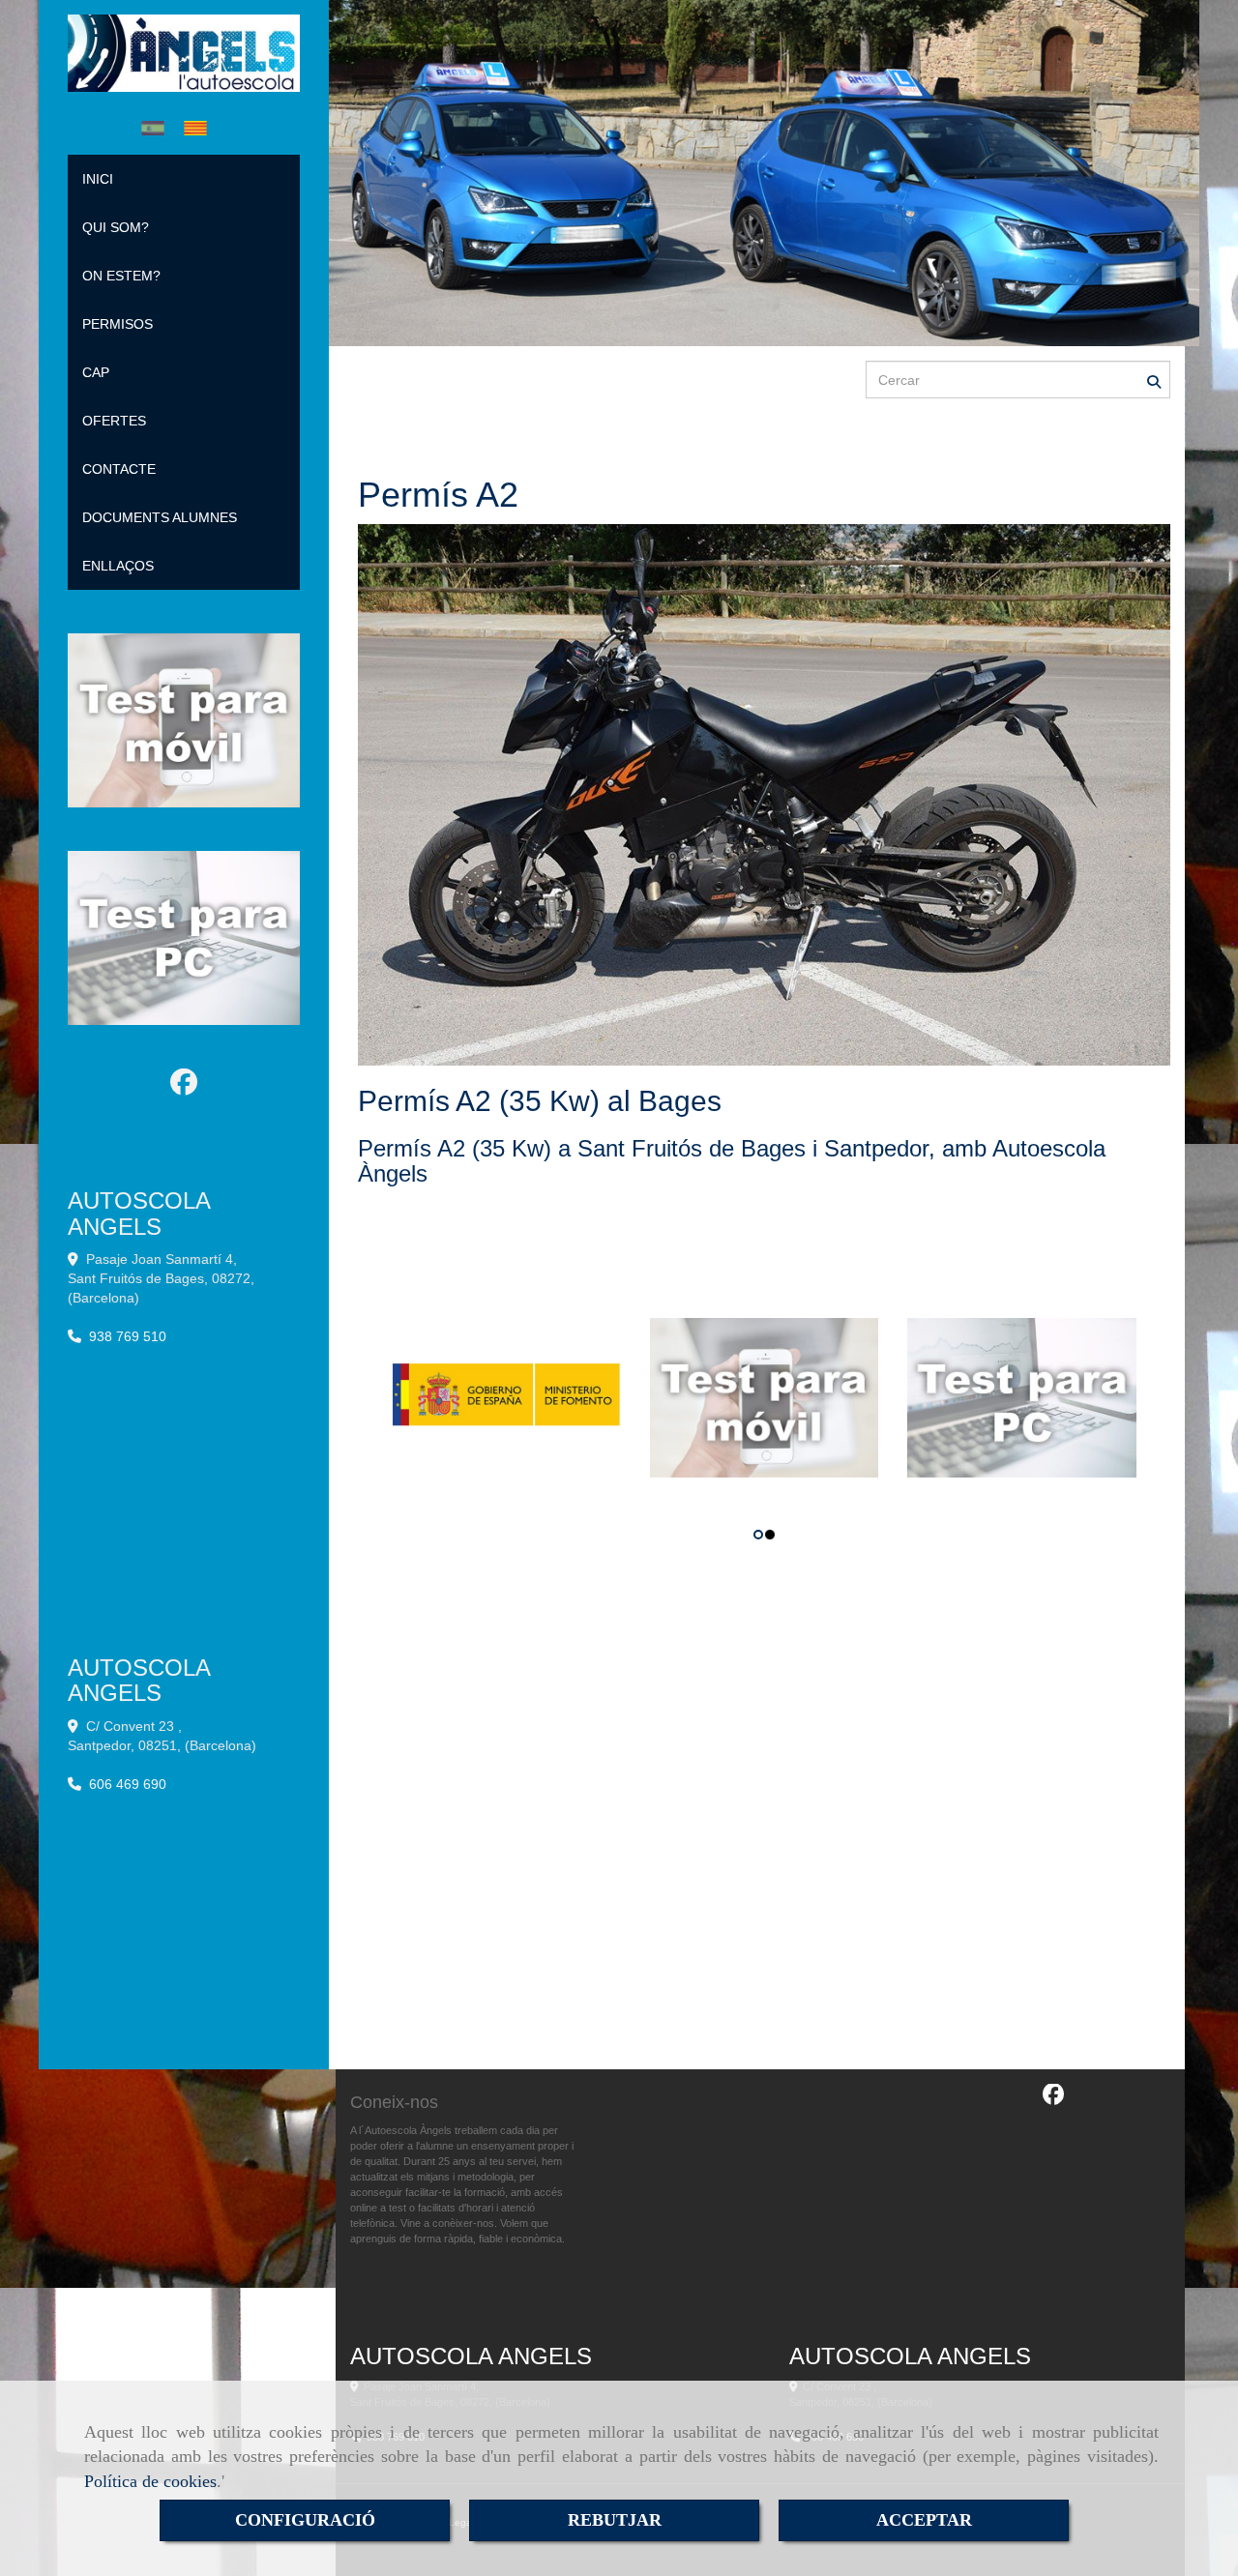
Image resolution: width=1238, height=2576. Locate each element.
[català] (200, 128)
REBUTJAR (615, 2520)
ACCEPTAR (924, 2520)
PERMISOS (118, 324)
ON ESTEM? (121, 276)
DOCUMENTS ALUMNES (160, 517)
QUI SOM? (116, 227)
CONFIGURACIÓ (305, 2520)
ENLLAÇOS (118, 566)
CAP (96, 372)
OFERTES (114, 421)
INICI (98, 179)
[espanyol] (158, 128)
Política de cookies (150, 2481)
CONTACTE (119, 469)
